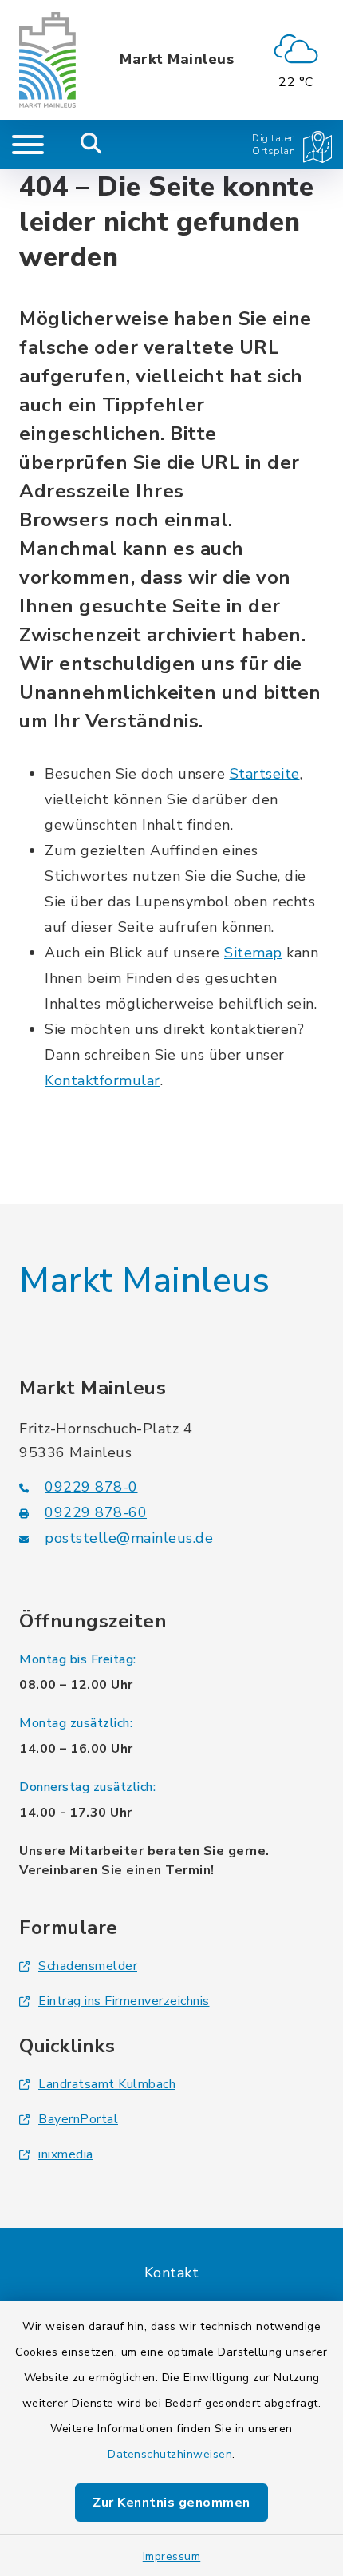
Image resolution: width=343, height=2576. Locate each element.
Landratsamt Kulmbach (107, 2084)
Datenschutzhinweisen (170, 2454)
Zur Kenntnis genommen (171, 2503)
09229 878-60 (96, 1512)
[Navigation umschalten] (28, 145)
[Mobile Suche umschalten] (91, 145)
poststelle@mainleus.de (129, 1538)
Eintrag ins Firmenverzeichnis (124, 2001)
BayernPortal (78, 2119)
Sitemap (253, 953)
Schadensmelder (88, 1966)
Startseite (265, 774)
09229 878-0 (91, 1487)
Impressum (172, 2556)
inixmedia (66, 2154)
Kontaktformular (103, 1080)
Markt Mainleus (177, 60)
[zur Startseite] (47, 60)
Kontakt (172, 2273)
